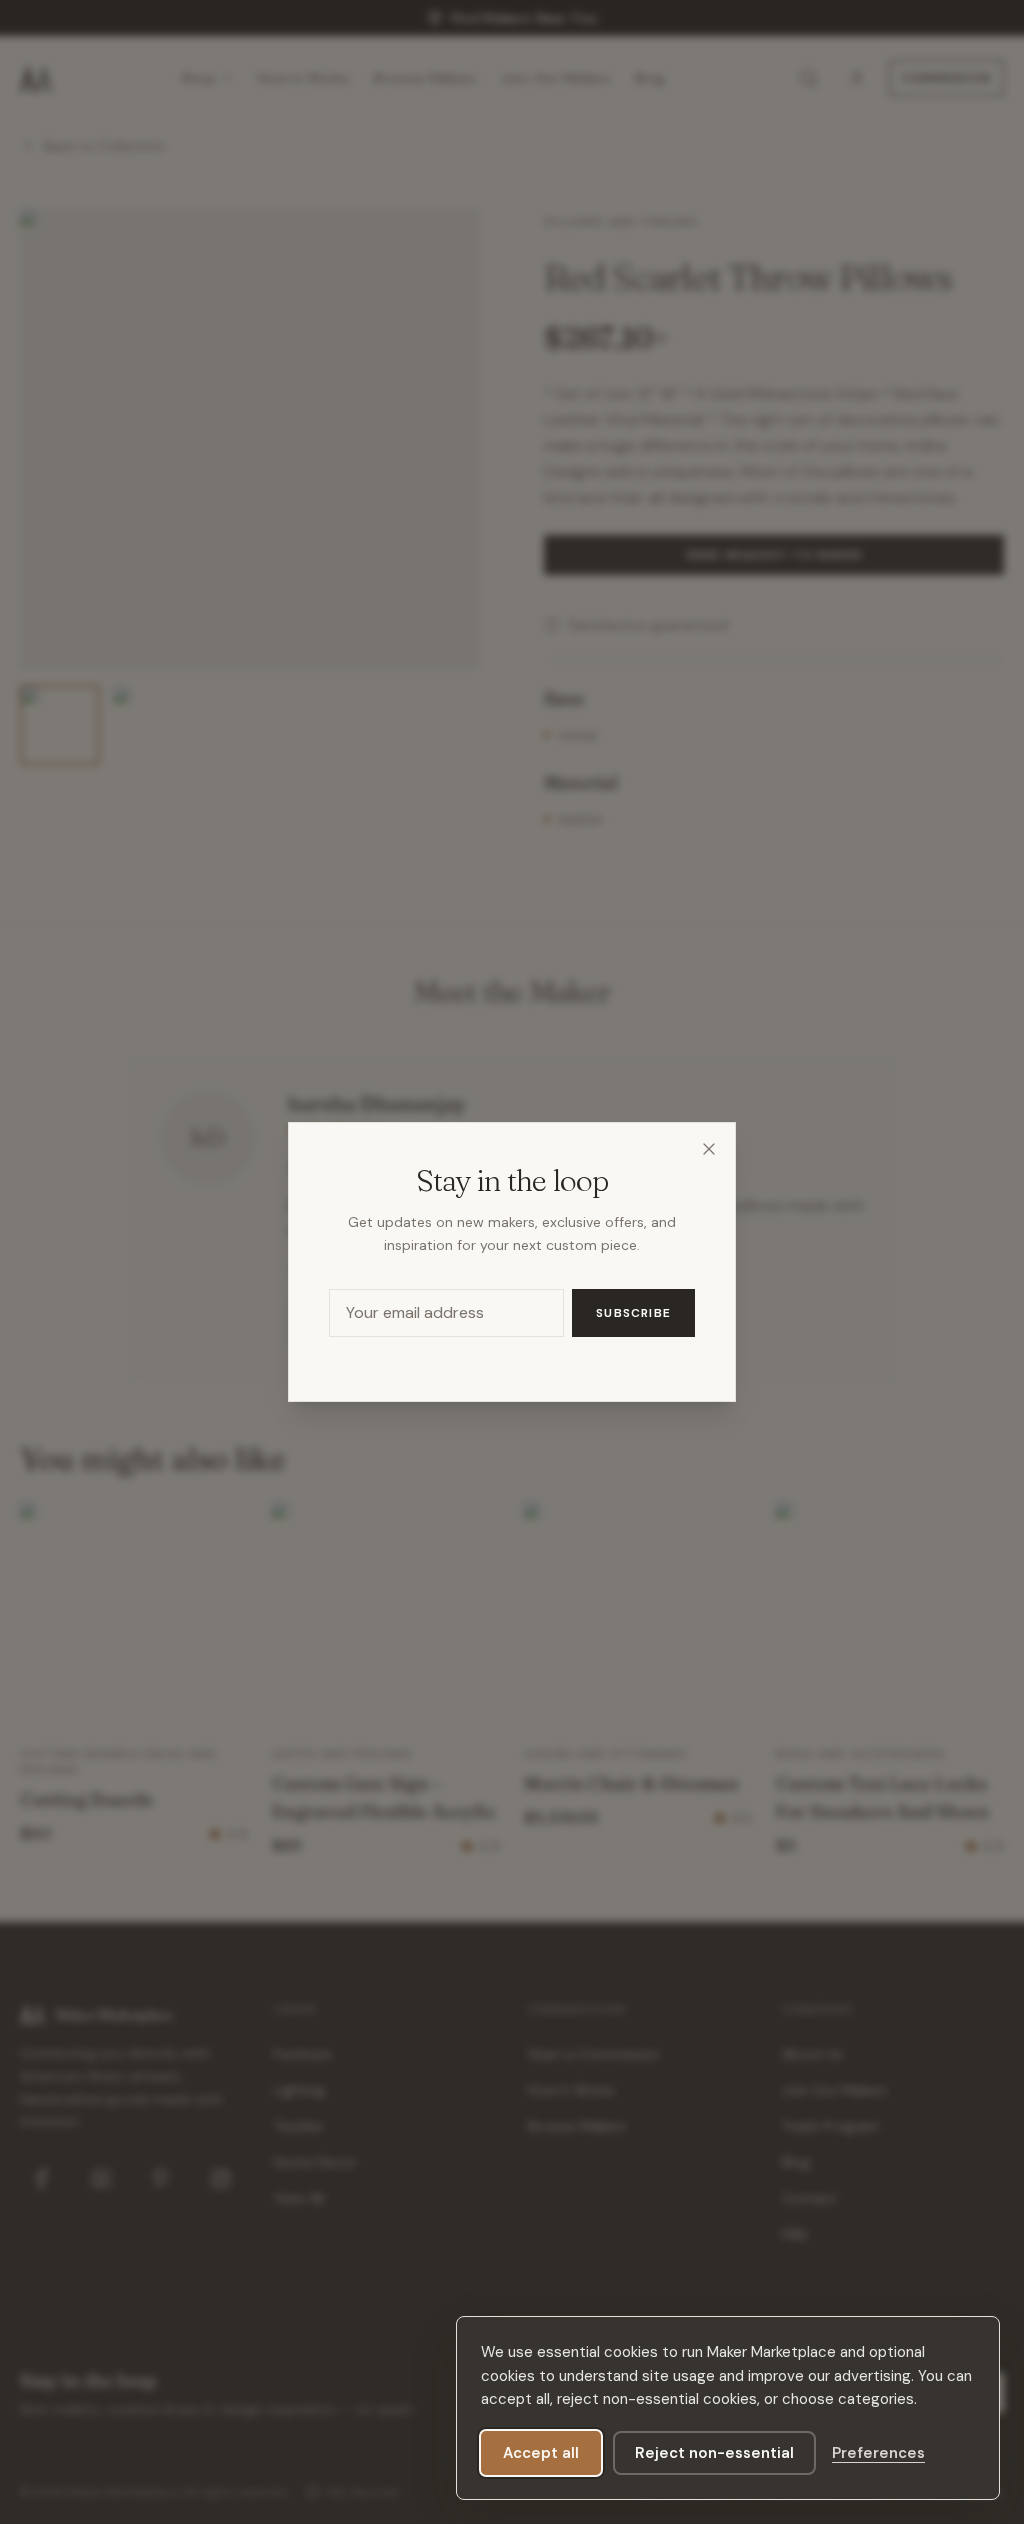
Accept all (541, 2453)
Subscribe (633, 1313)
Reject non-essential (714, 2453)
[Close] (709, 1149)
